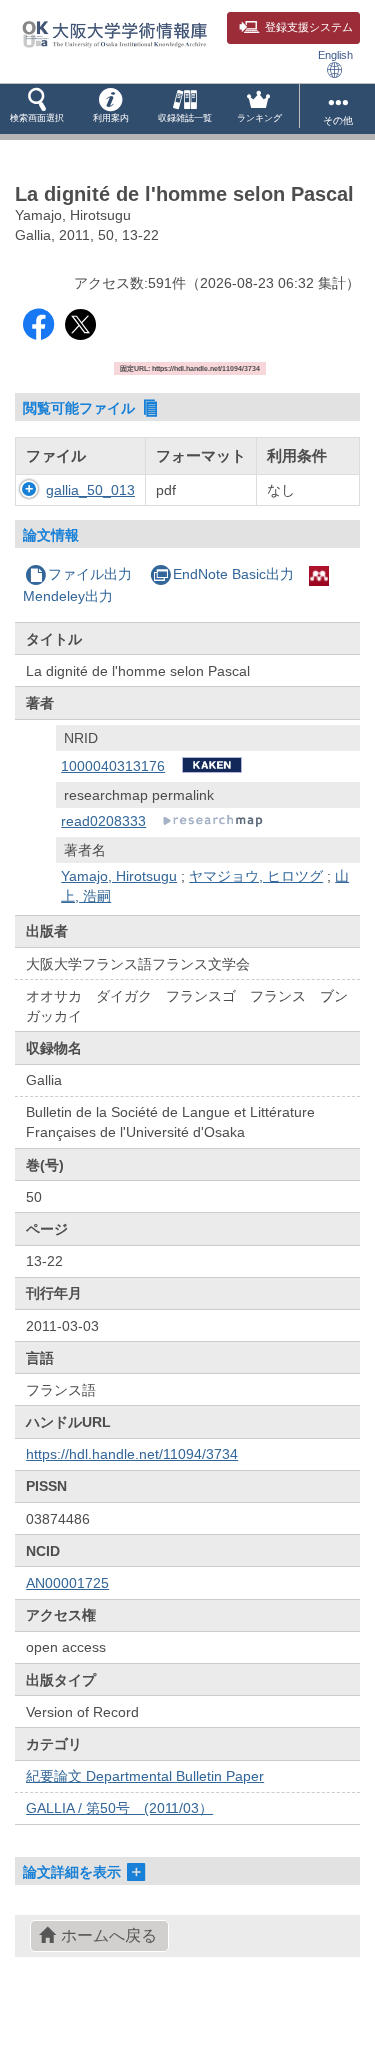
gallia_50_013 (90, 490)
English (335, 55)
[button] (37, 109)
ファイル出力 (90, 574)
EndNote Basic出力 (233, 574)
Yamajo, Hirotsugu (119, 876)
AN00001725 (67, 1583)
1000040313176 (113, 766)
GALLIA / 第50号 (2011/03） (119, 1808)
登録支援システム (309, 27)
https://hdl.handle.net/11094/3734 (132, 1454)
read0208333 (103, 821)
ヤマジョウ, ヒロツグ (256, 876)
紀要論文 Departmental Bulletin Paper (145, 1776)
